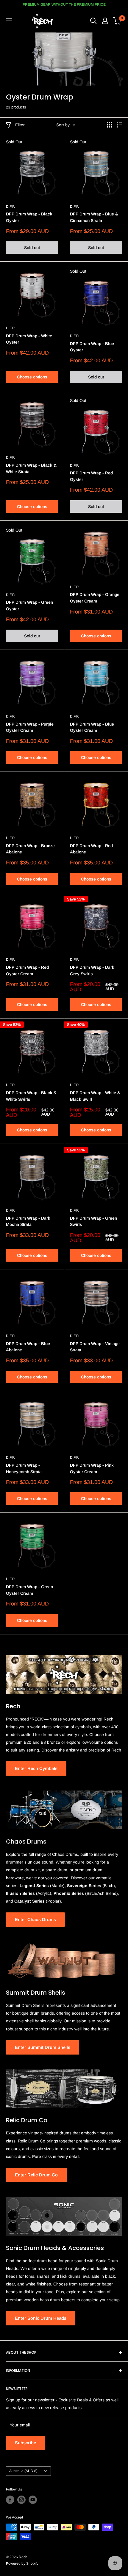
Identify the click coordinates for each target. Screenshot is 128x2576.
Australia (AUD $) (23, 2471)
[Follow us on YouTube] (33, 2500)
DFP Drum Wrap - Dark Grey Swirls (92, 971)
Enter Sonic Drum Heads (41, 2318)
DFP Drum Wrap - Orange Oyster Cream (95, 598)
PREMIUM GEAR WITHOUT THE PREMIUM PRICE (64, 4)
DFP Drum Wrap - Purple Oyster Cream (30, 727)
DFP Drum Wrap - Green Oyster (29, 605)
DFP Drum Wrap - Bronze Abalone (30, 849)
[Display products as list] (119, 125)
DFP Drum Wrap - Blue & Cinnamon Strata (94, 217)
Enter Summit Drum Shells (43, 2047)
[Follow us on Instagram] (21, 2500)
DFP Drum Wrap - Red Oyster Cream (27, 971)
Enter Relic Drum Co (36, 2175)
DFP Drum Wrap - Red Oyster (91, 476)
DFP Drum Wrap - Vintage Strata (95, 1347)
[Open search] (93, 21)
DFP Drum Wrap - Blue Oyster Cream (92, 727)
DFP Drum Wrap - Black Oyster (29, 217)
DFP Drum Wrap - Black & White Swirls (31, 1096)
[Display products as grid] (110, 125)
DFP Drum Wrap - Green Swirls (93, 1221)
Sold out (32, 248)
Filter (20, 125)
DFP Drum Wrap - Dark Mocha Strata (28, 1221)
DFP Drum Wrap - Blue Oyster (92, 347)
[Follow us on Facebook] (10, 2500)
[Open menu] (9, 21)
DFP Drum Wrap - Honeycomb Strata (24, 1468)
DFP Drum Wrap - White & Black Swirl (95, 1096)
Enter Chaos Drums (35, 1919)
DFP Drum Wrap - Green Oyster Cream (29, 1590)
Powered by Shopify (22, 2563)
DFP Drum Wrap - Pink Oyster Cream (92, 1468)
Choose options (32, 377)
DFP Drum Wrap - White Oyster (29, 339)
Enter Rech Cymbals (36, 1768)
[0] (117, 21)
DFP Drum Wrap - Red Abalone (91, 849)
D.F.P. (10, 206)
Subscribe (25, 2443)
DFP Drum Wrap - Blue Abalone (28, 1347)
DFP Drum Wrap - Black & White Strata (31, 468)
